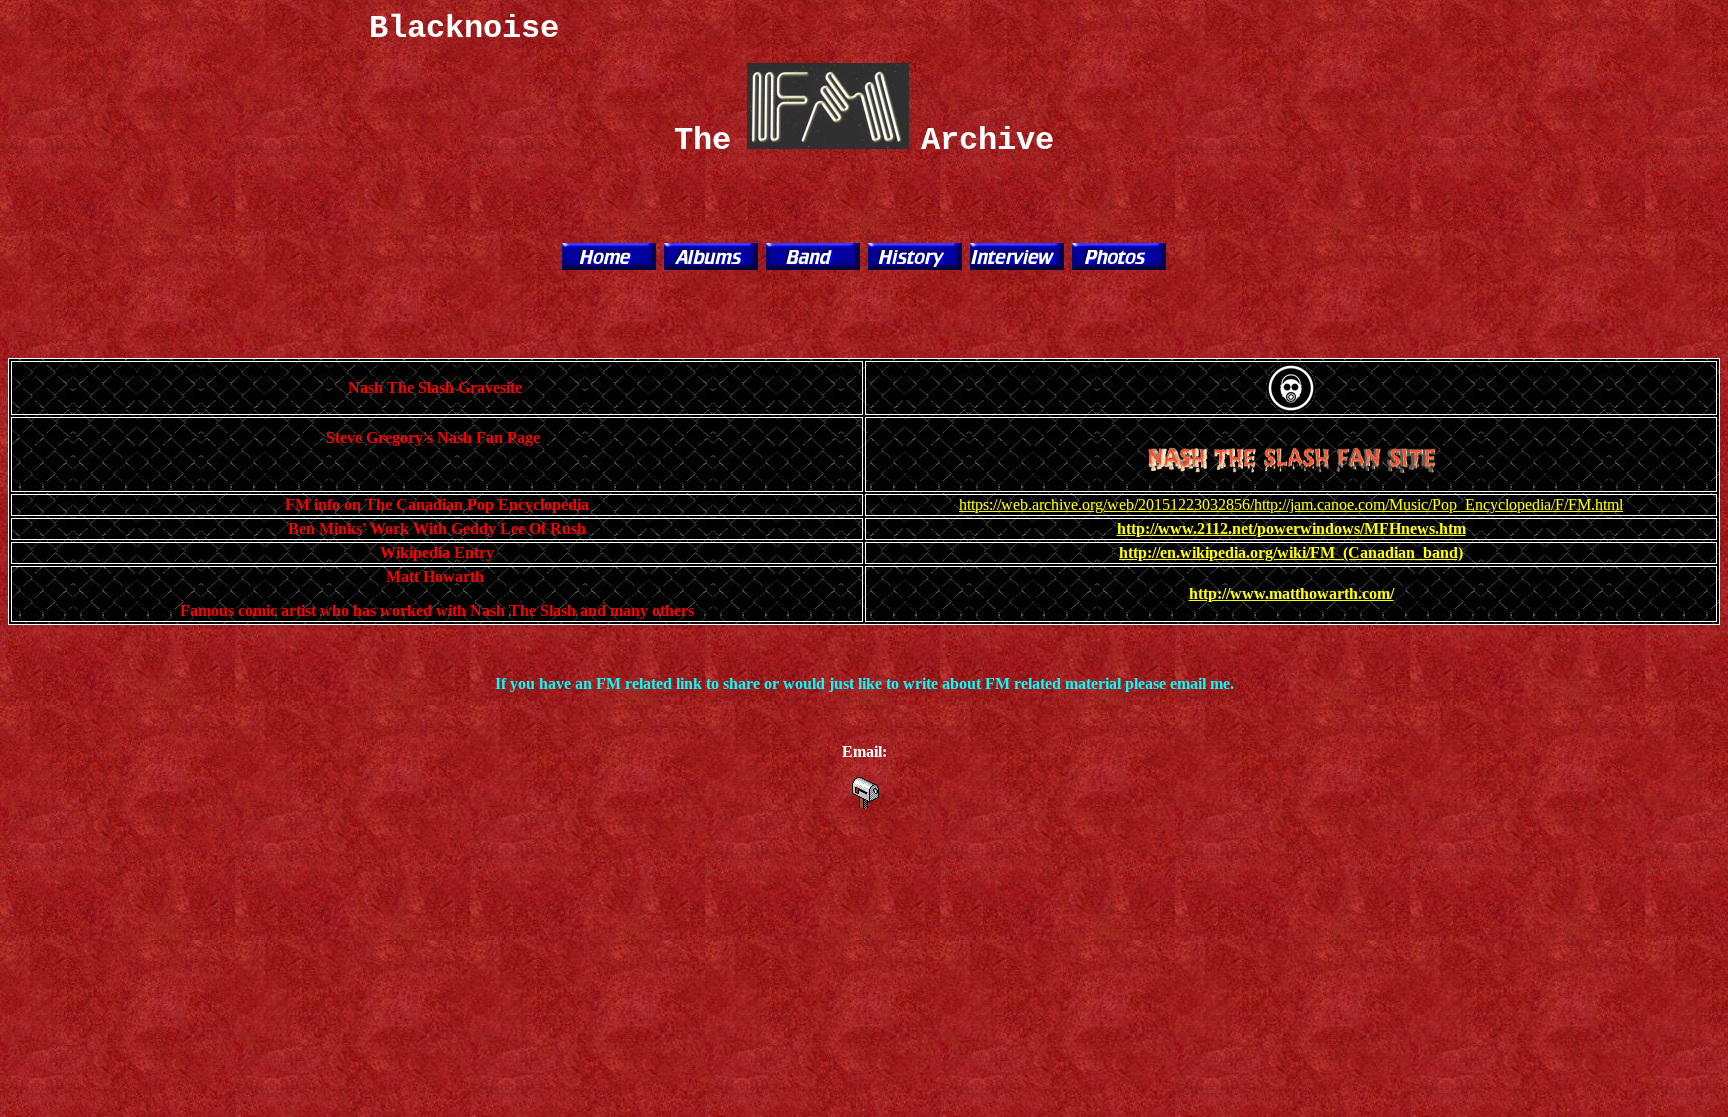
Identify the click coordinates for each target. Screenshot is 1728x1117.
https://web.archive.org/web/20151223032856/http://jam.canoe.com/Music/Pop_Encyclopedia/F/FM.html (1291, 504)
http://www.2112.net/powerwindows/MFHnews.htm (1291, 528)
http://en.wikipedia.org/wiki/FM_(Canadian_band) (1291, 552)
